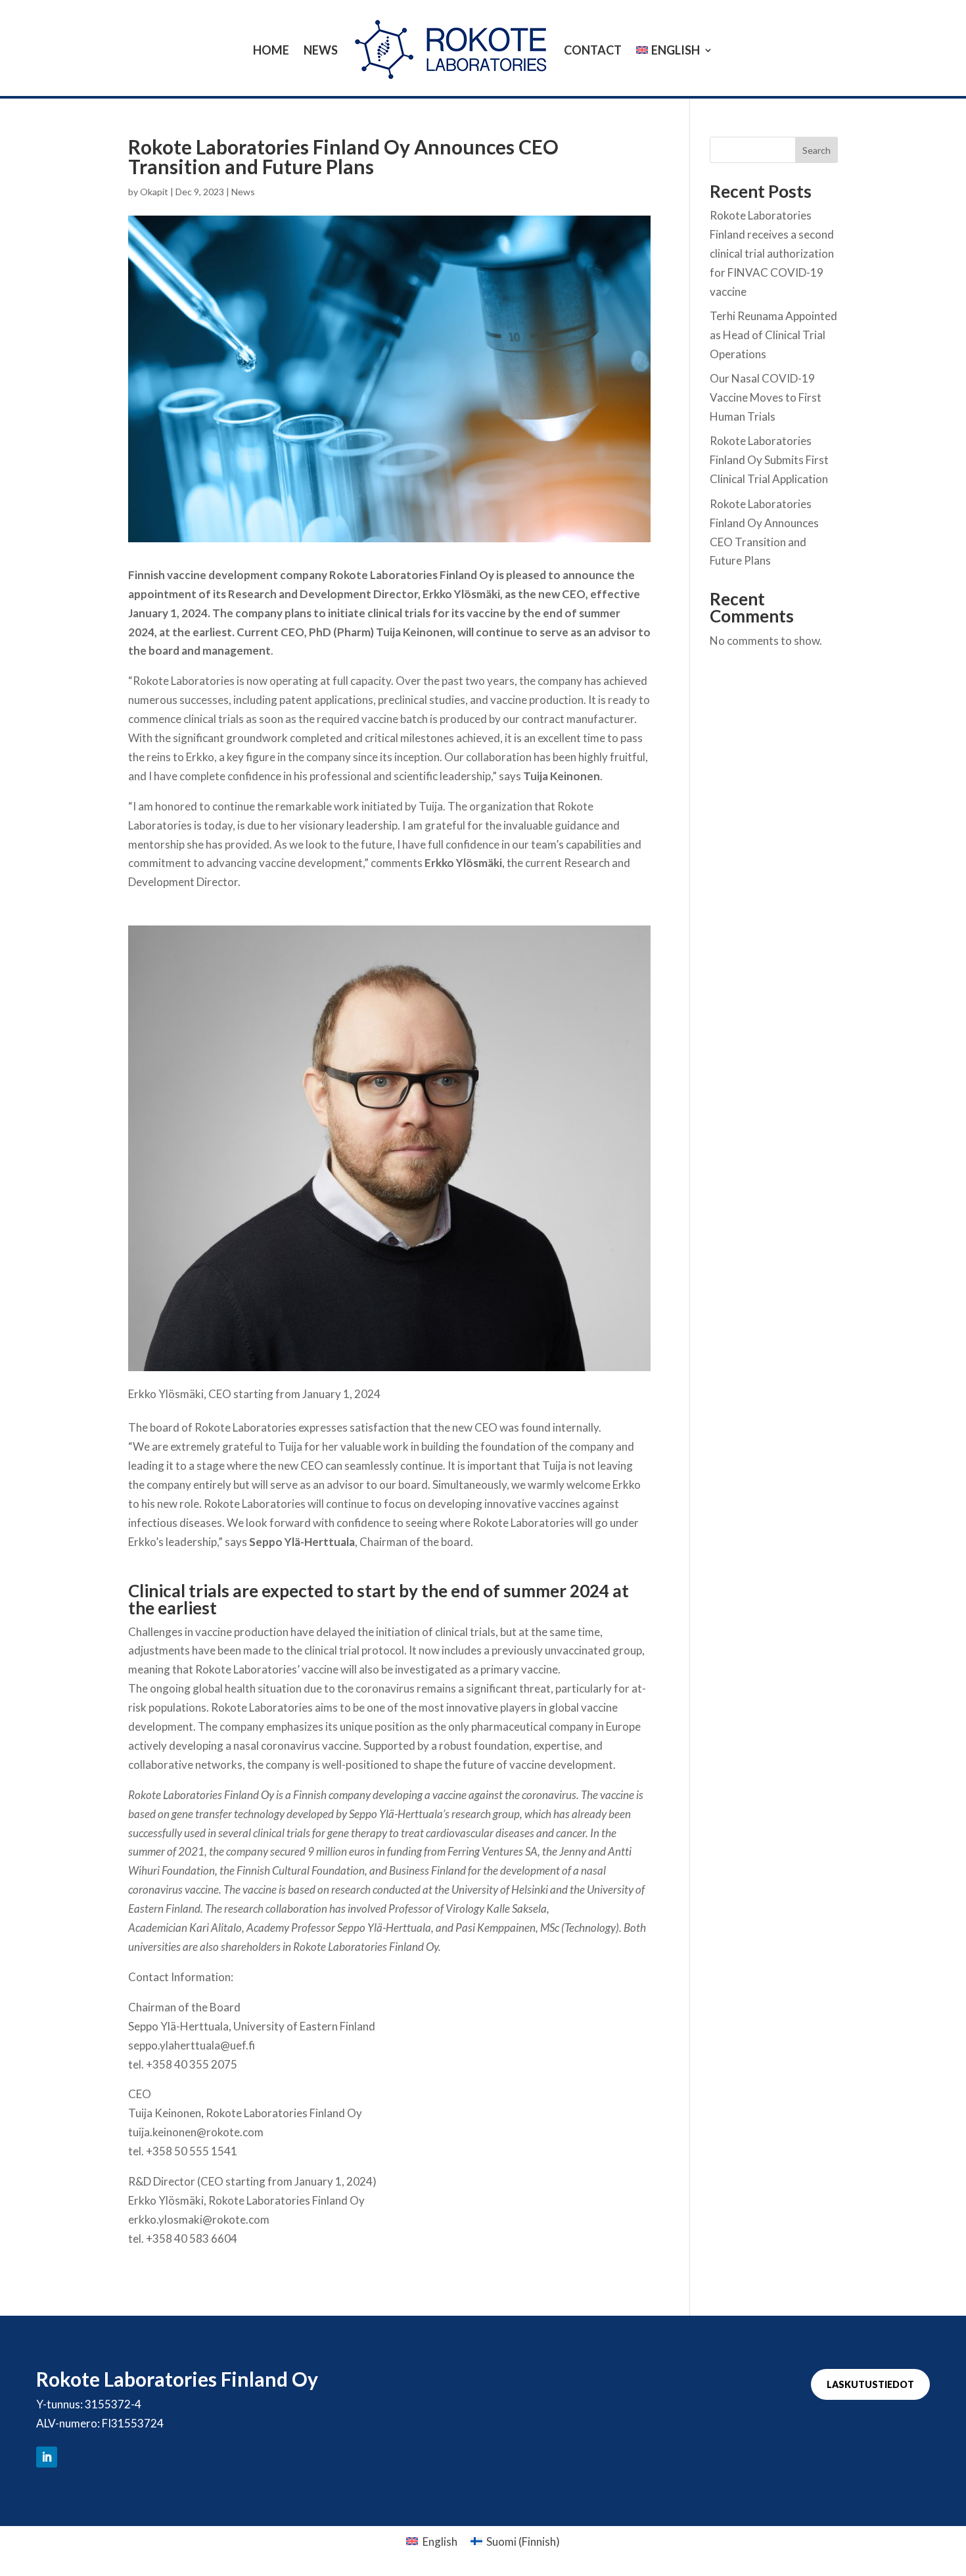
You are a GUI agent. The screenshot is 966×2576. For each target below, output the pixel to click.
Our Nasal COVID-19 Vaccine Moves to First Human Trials (766, 397)
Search (816, 150)
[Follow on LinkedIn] (47, 2457)
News (321, 50)
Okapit (154, 192)
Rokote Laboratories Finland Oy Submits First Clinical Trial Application (769, 460)
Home (271, 50)
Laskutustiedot (870, 2384)
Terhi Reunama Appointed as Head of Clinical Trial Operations (773, 335)
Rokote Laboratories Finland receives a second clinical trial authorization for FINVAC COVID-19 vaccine (772, 253)
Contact (593, 50)
